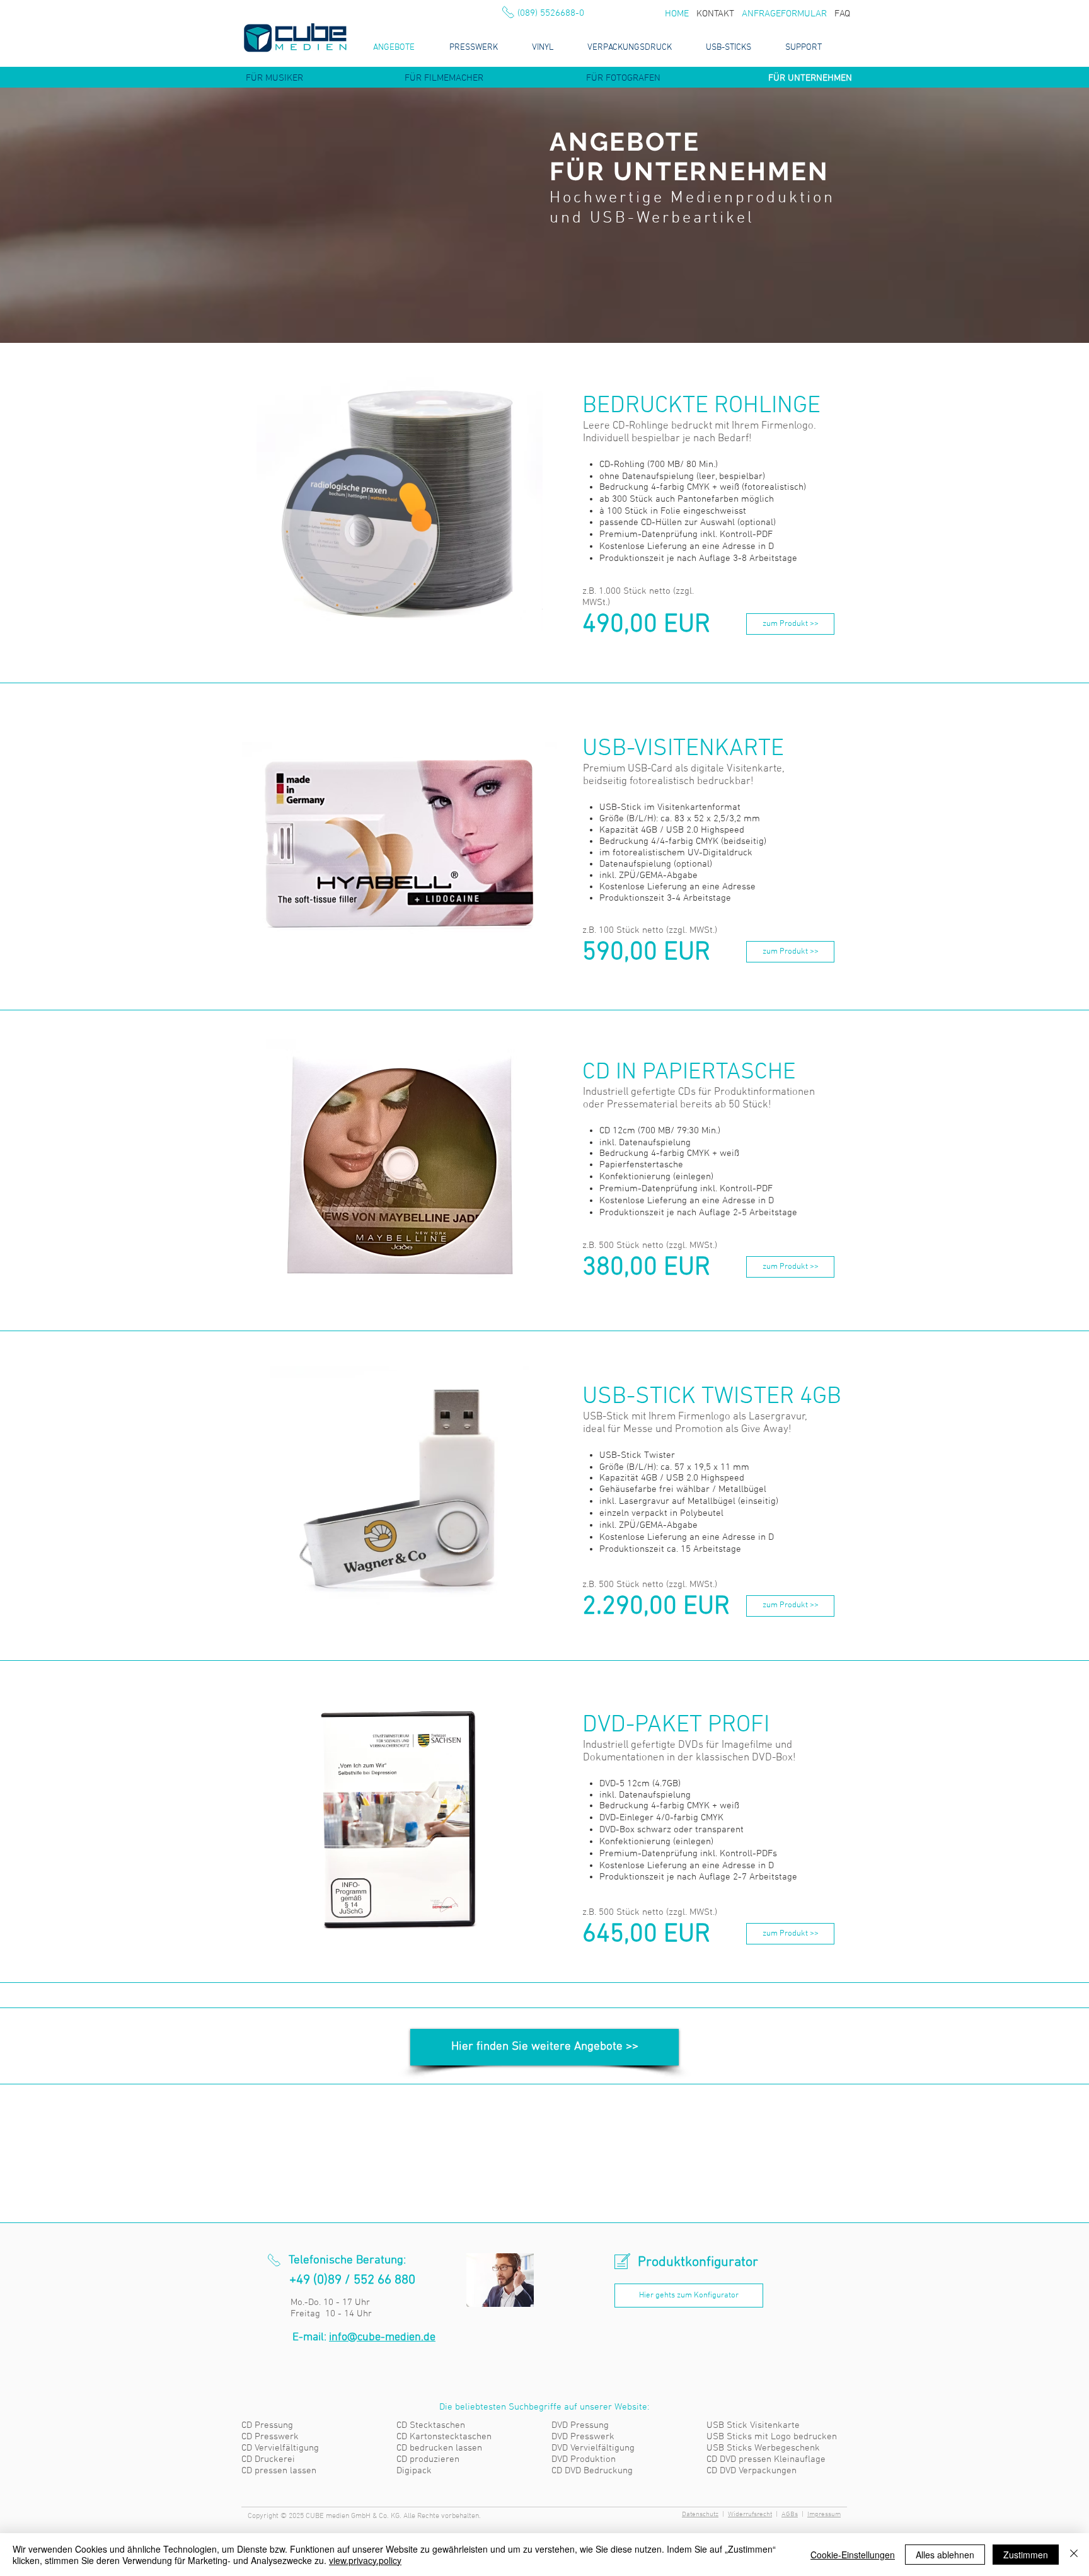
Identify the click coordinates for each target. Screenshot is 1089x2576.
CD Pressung (267, 2425)
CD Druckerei (268, 2459)
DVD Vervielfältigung (593, 2448)
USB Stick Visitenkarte (753, 2425)
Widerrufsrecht (750, 2515)
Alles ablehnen (945, 2555)
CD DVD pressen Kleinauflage (766, 2459)
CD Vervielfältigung (280, 2448)
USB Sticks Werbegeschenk (763, 2448)
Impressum (824, 2515)
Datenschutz (700, 2515)
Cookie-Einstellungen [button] (853, 2555)
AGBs (790, 2515)
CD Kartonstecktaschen (444, 2437)
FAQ (842, 14)
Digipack (414, 2471)
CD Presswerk (270, 2437)
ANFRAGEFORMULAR (784, 14)
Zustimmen (1026, 2555)
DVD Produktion (584, 2459)
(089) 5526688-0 (551, 13)
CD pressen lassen (279, 2471)
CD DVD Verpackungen (752, 2471)
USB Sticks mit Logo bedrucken (772, 2437)
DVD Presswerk (583, 2437)
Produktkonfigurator (698, 2262)
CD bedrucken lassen (439, 2448)
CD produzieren (428, 2459)
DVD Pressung (580, 2425)
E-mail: (364, 2337)
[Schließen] (1074, 2555)
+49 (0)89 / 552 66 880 (352, 2280)
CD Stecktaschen (431, 2425)
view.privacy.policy (365, 2560)
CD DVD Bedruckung (592, 2471)
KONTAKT (715, 14)
